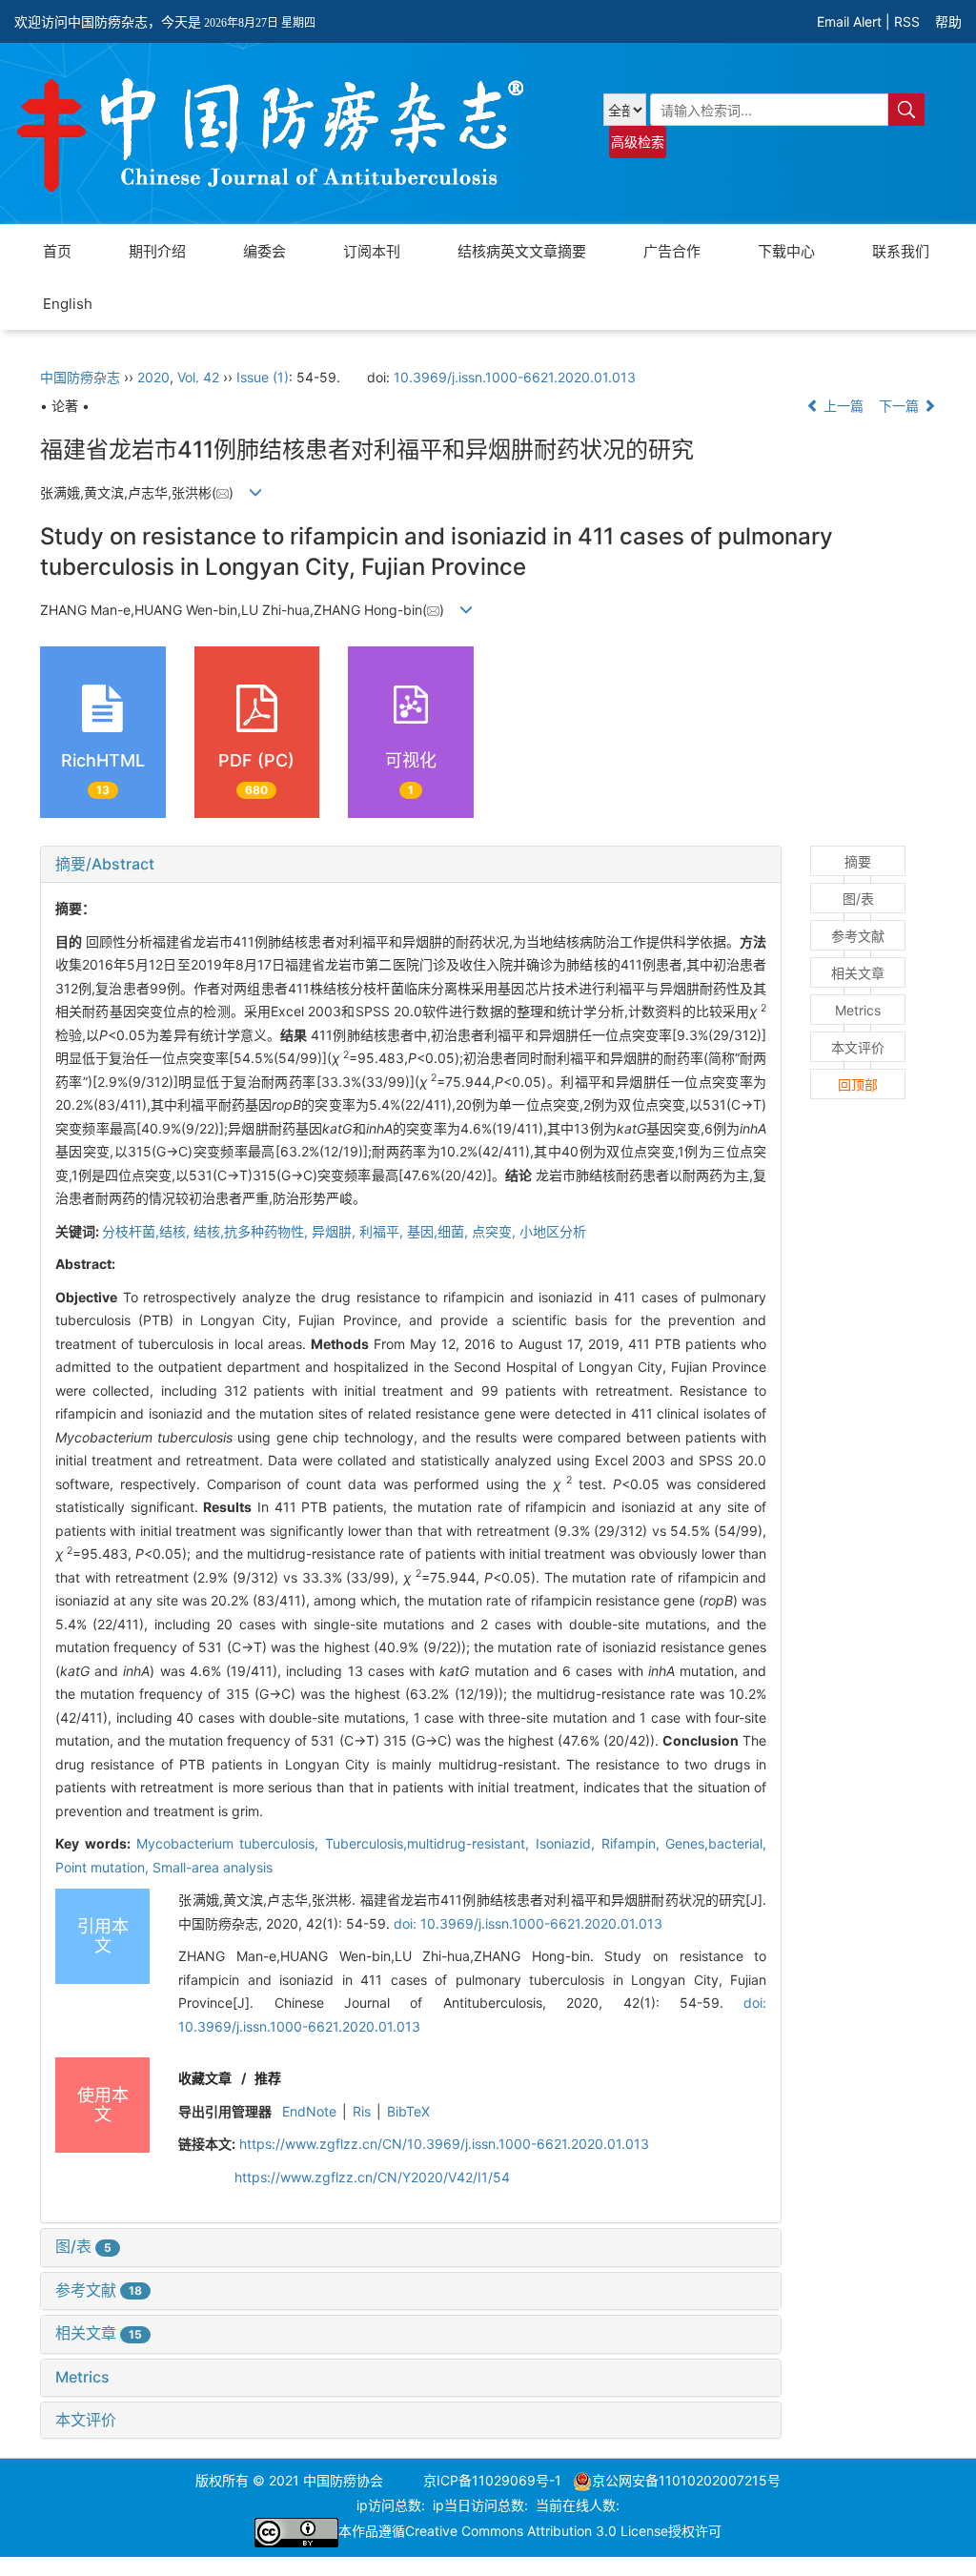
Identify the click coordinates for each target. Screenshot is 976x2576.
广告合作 (672, 251)
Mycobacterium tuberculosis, (231, 1843)
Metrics (82, 2377)
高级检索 (638, 142)
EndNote (309, 2111)
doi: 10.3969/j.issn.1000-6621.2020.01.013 (528, 1923)
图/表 (83, 2246)
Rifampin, (634, 1843)
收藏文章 (205, 2078)
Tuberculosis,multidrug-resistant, (430, 1843)
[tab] (411, 865)
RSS (907, 21)
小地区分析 (553, 1231)
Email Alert (849, 21)
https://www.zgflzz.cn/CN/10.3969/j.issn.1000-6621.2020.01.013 (444, 2144)
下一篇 (901, 406)
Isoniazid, (569, 1843)
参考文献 (99, 2290)
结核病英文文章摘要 (522, 251)
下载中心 (786, 251)
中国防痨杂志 (80, 377)
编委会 (264, 251)
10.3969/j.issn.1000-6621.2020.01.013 (515, 377)
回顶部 (858, 1084)
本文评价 (86, 2420)
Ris (362, 2111)
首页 (57, 251)
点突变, (496, 1231)
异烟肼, (335, 1231)
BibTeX (408, 2111)
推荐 (268, 2078)
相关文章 (99, 2333)
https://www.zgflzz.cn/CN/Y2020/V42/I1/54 (372, 2177)
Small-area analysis (213, 1867)
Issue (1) (263, 377)
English (68, 304)
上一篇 (842, 406)
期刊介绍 (157, 251)
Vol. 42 (198, 377)
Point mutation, (104, 1867)
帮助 (948, 21)
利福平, (383, 1231)
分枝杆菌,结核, (148, 1231)
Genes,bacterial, (716, 1843)
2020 (153, 377)
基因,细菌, (439, 1231)
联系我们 (901, 251)
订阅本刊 (372, 251)
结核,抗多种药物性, (253, 1231)
